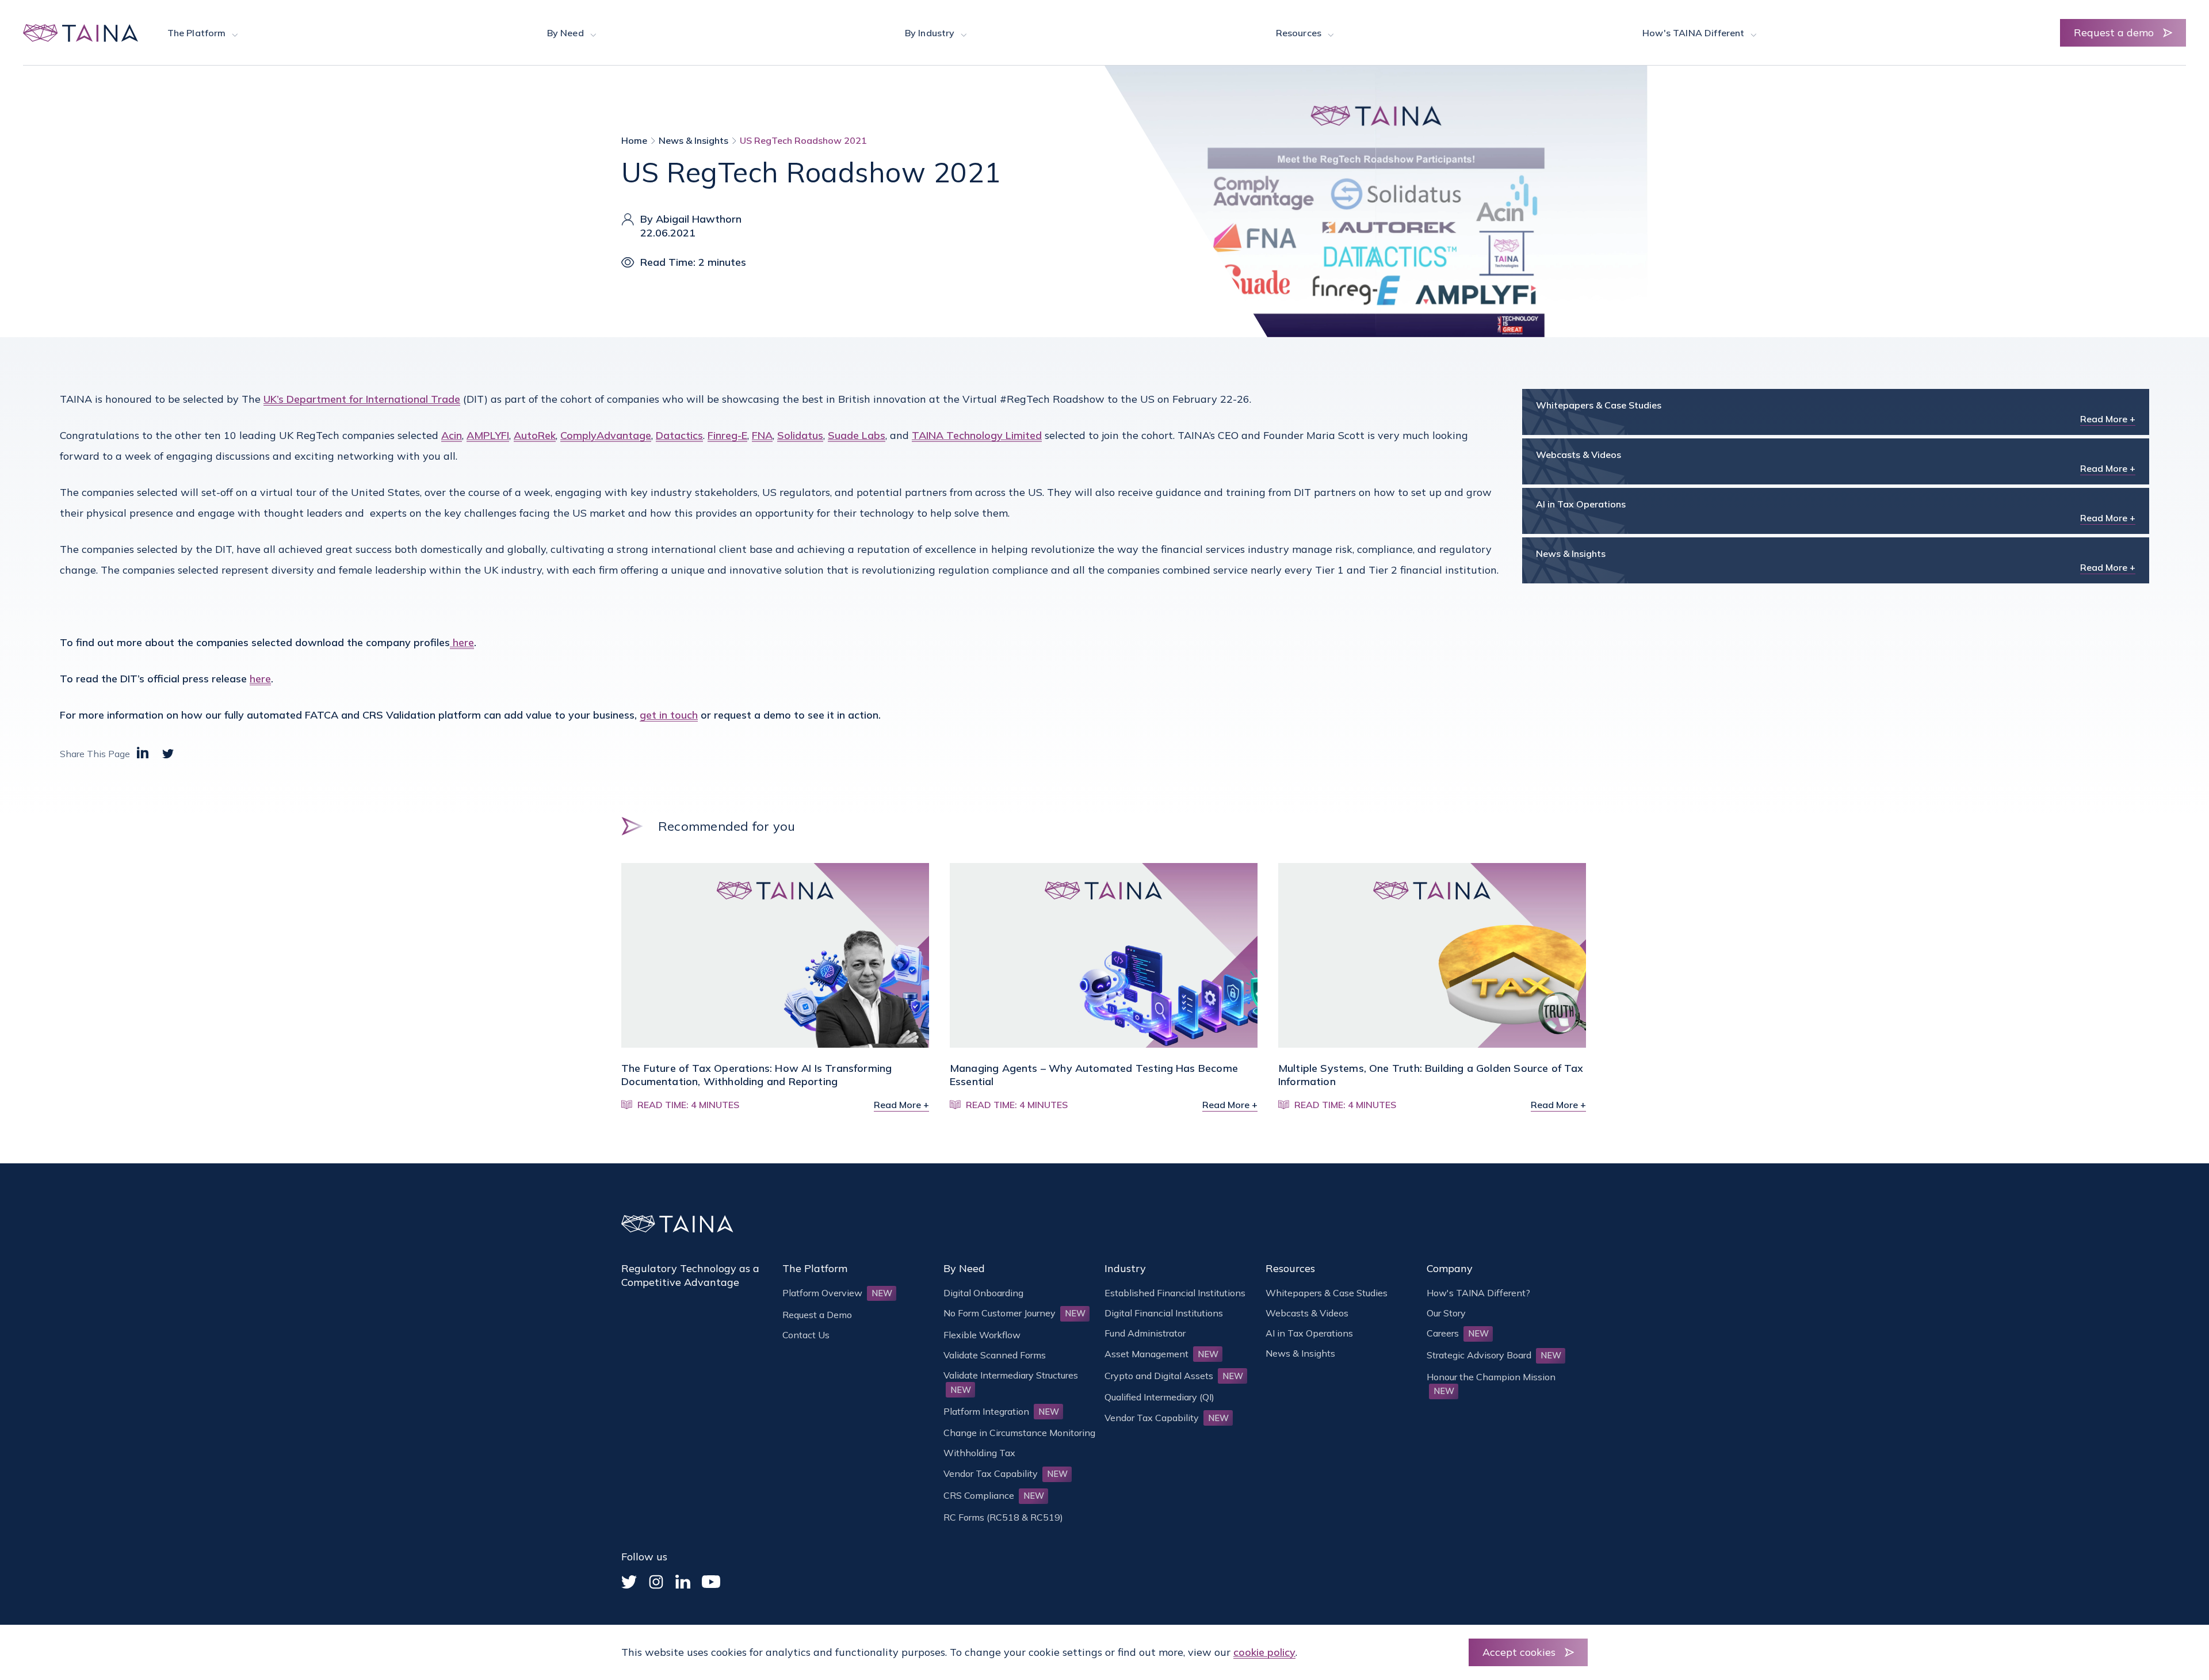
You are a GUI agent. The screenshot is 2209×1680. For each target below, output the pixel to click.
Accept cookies (1519, 1652)
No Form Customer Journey (1014, 1313)
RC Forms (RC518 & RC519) (1003, 1517)
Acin (452, 435)
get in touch (669, 715)
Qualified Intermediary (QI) (1159, 1397)
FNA (762, 435)
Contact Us (806, 1335)
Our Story (1446, 1313)
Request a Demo (817, 1315)
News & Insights (693, 140)
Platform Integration (1001, 1411)
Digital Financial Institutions (1164, 1313)
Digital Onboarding (983, 1293)
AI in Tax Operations (1309, 1333)
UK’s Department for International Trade (362, 399)
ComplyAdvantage (606, 435)
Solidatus (800, 435)
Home (634, 140)
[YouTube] (711, 1582)
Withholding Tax (979, 1453)
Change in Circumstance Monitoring (1019, 1433)
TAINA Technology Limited (977, 435)
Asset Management (1161, 1354)
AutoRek (535, 435)
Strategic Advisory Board (1494, 1355)
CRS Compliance (994, 1495)
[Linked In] (683, 1582)
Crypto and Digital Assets (1174, 1376)
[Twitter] (629, 1582)
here (462, 642)
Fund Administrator (1145, 1333)
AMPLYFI (488, 435)
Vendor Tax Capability (1006, 1473)
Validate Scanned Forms (995, 1355)
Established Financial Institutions (1175, 1293)
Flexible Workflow (982, 1335)
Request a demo (2114, 33)
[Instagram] (656, 1582)
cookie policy (1264, 1652)
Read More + (2108, 419)
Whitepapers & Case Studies (1327, 1293)
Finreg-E (727, 435)
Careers (1458, 1333)
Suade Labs (857, 435)
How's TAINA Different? (1478, 1293)
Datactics (679, 435)
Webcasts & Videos (1307, 1313)
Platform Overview (837, 1293)
